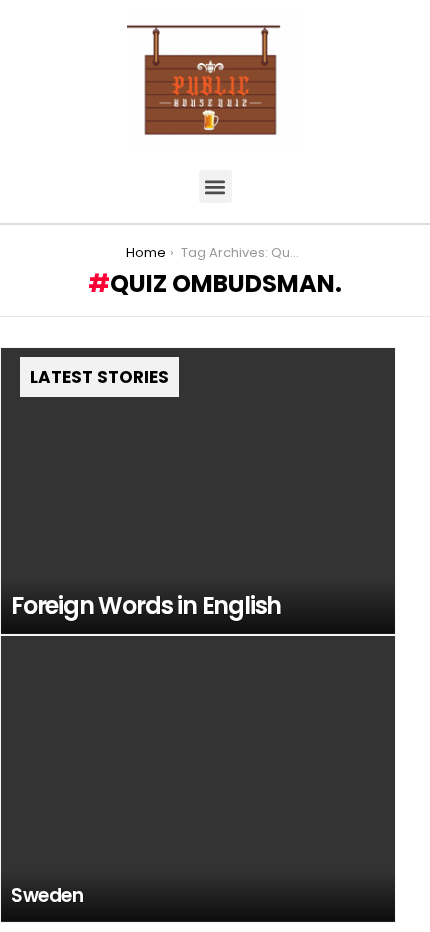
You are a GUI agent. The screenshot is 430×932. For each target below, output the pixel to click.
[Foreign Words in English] (198, 491)
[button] (215, 186)
